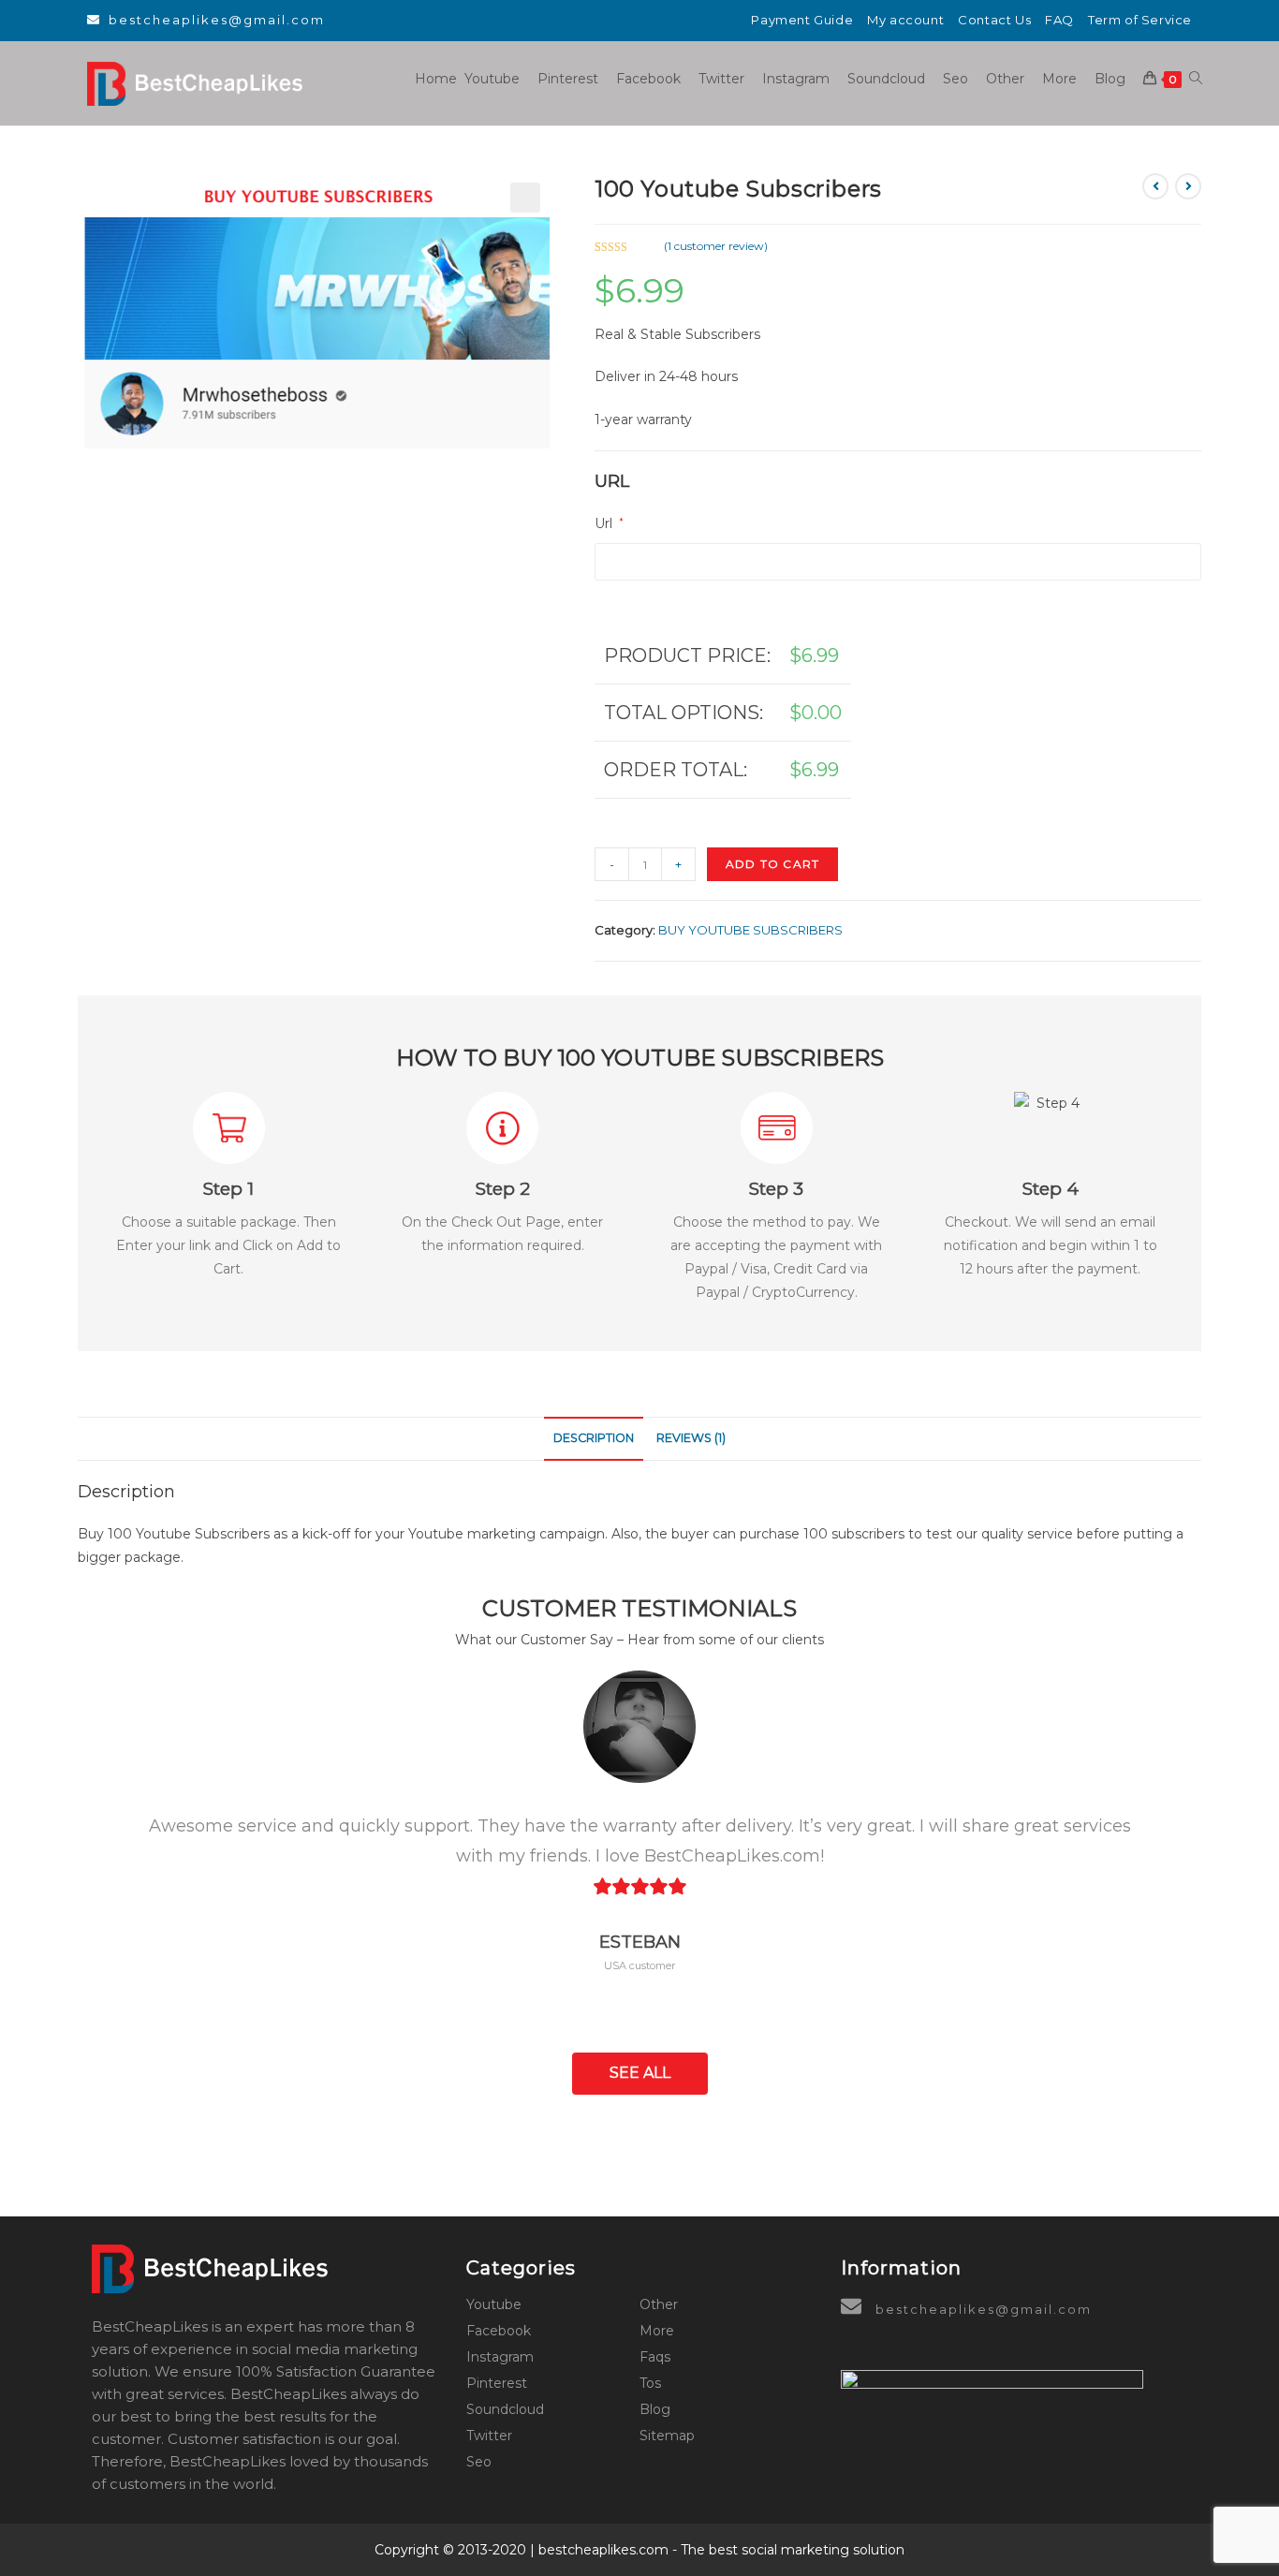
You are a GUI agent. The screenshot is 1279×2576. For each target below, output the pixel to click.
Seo (479, 2462)
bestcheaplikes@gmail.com (217, 20)
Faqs (655, 2357)
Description (594, 1438)
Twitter (489, 2436)
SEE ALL (640, 2073)
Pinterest (497, 2383)
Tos (650, 2383)
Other (659, 2304)
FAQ (1059, 20)
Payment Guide (802, 20)
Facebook (499, 2331)
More (657, 2331)
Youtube (494, 2304)
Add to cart (772, 864)
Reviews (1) (691, 1438)
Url (609, 523)
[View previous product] (1155, 186)
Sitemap (667, 2436)
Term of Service (1140, 20)
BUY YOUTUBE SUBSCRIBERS (750, 930)
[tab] (594, 1439)
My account (905, 20)
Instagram (500, 2357)
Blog (655, 2409)
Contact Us (994, 20)
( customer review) (716, 246)
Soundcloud (505, 2409)
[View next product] (1188, 186)
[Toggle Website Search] (1196, 79)
